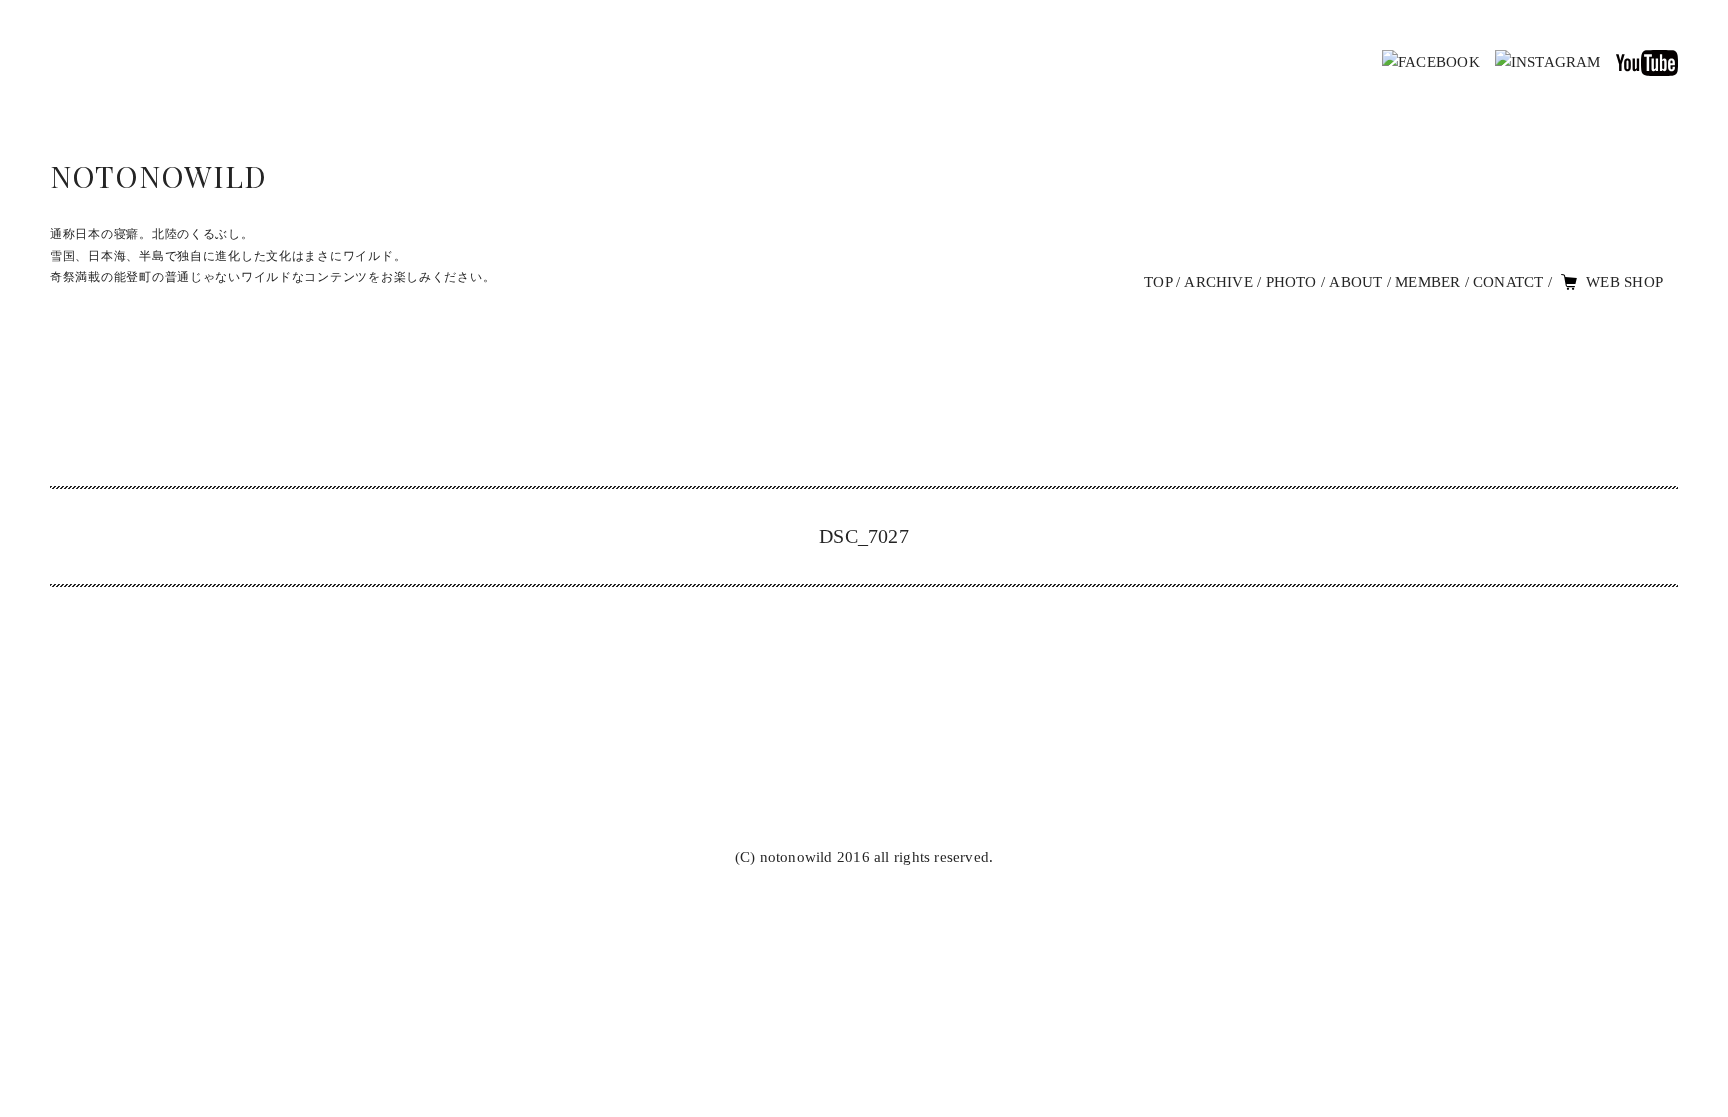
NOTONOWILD (158, 176)
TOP (1158, 282)
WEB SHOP (1624, 282)
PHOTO (1291, 282)
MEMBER (1427, 282)
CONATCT (1508, 282)
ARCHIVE (1218, 282)
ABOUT (1355, 282)
